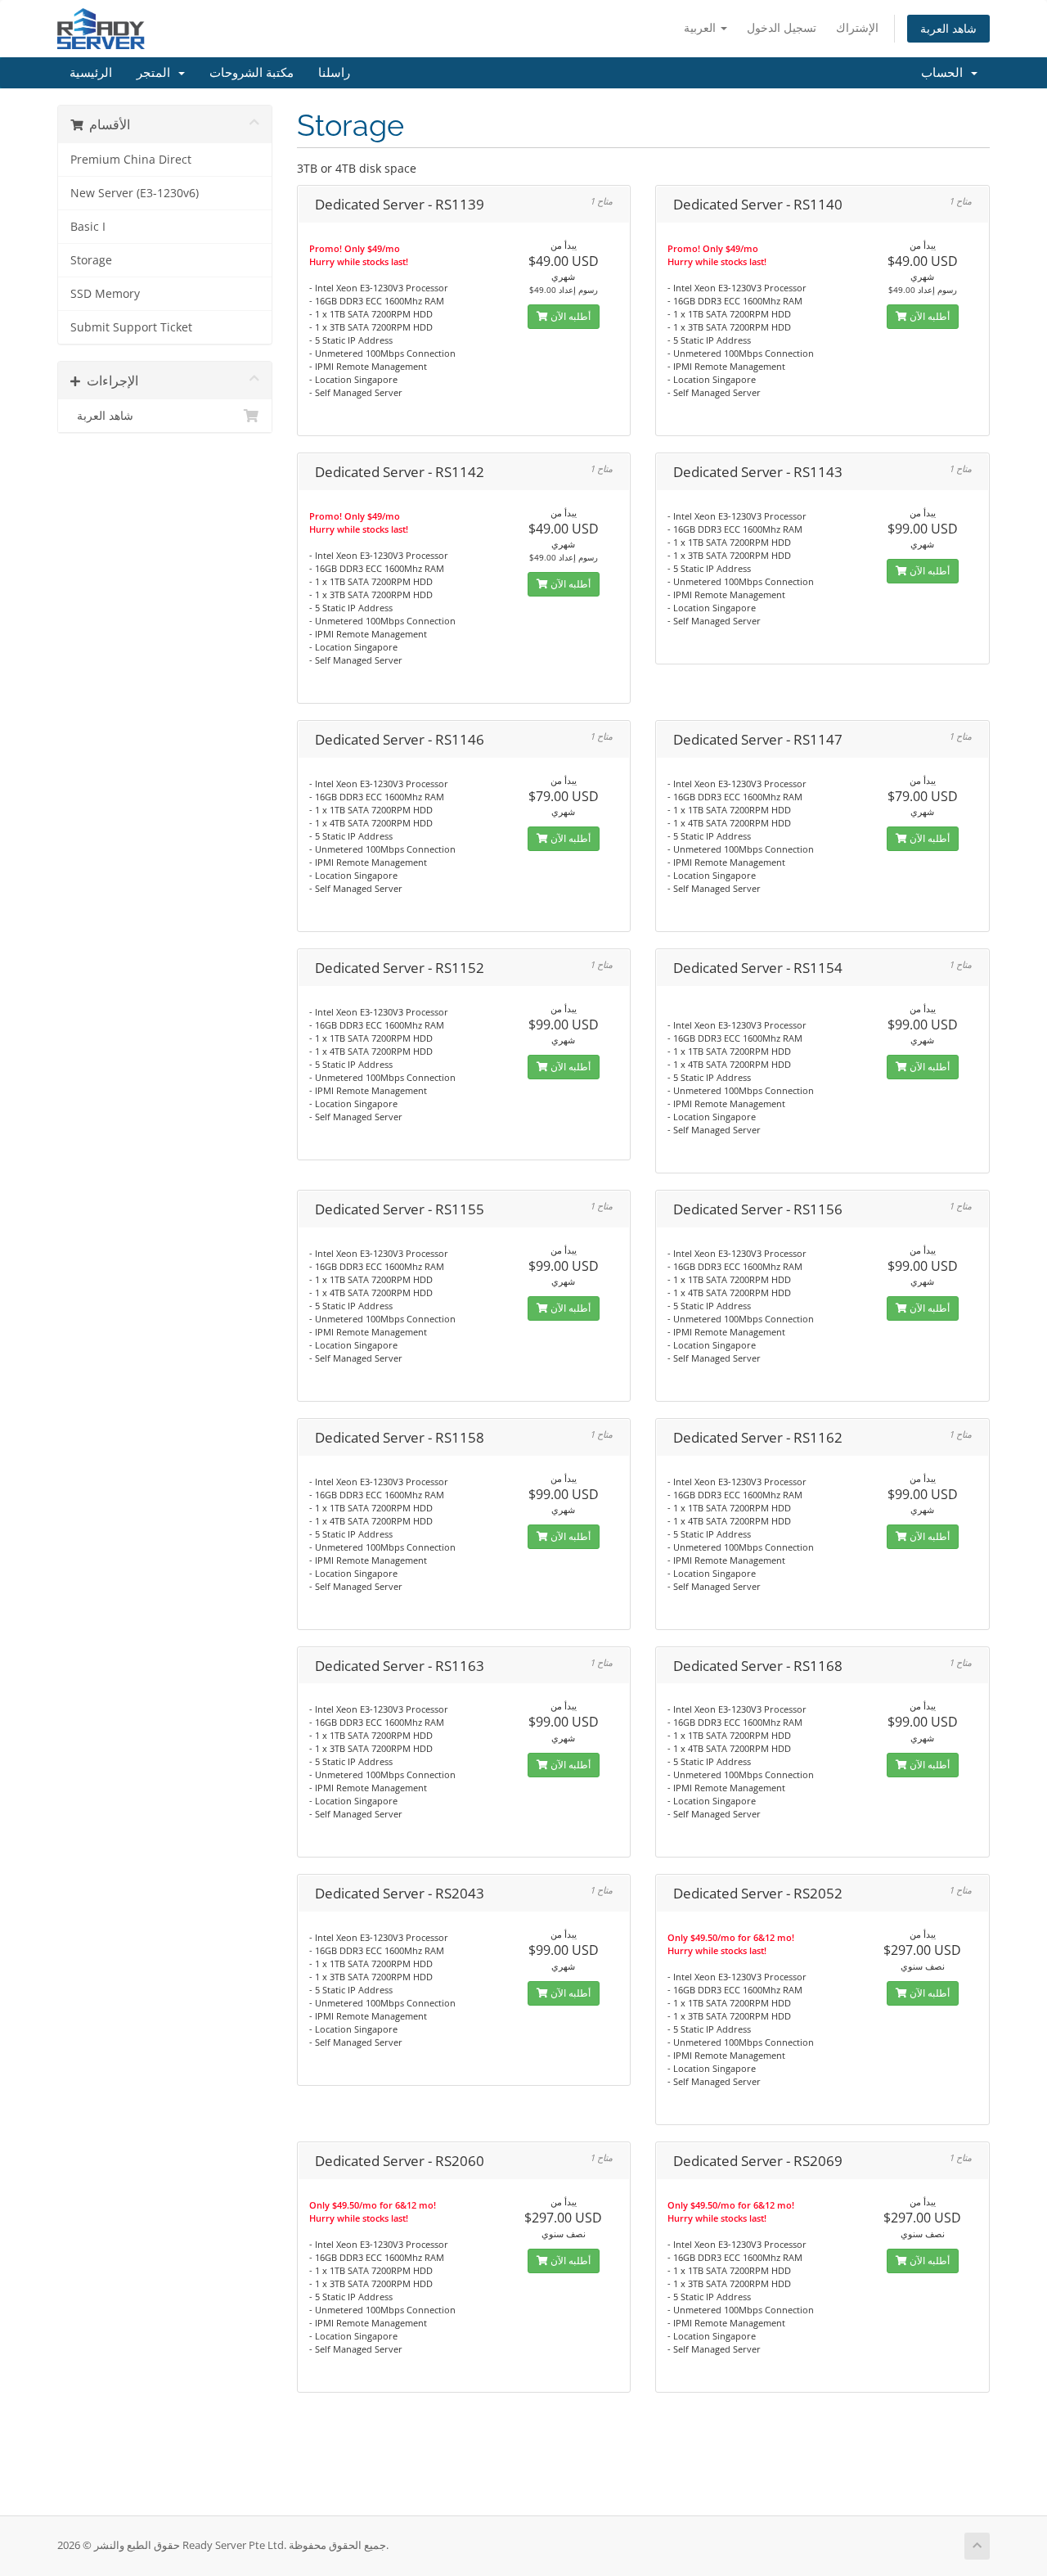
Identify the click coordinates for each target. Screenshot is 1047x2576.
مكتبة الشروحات (252, 73)
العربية (701, 27)
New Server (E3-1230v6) (135, 193)
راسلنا (334, 73)
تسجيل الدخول (782, 27)
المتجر (157, 73)
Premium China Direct (131, 160)
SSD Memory (105, 294)
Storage (91, 260)
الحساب (945, 73)
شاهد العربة (948, 28)
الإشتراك (857, 27)
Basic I (88, 227)
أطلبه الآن (569, 316)
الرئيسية (91, 73)
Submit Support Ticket (131, 327)
